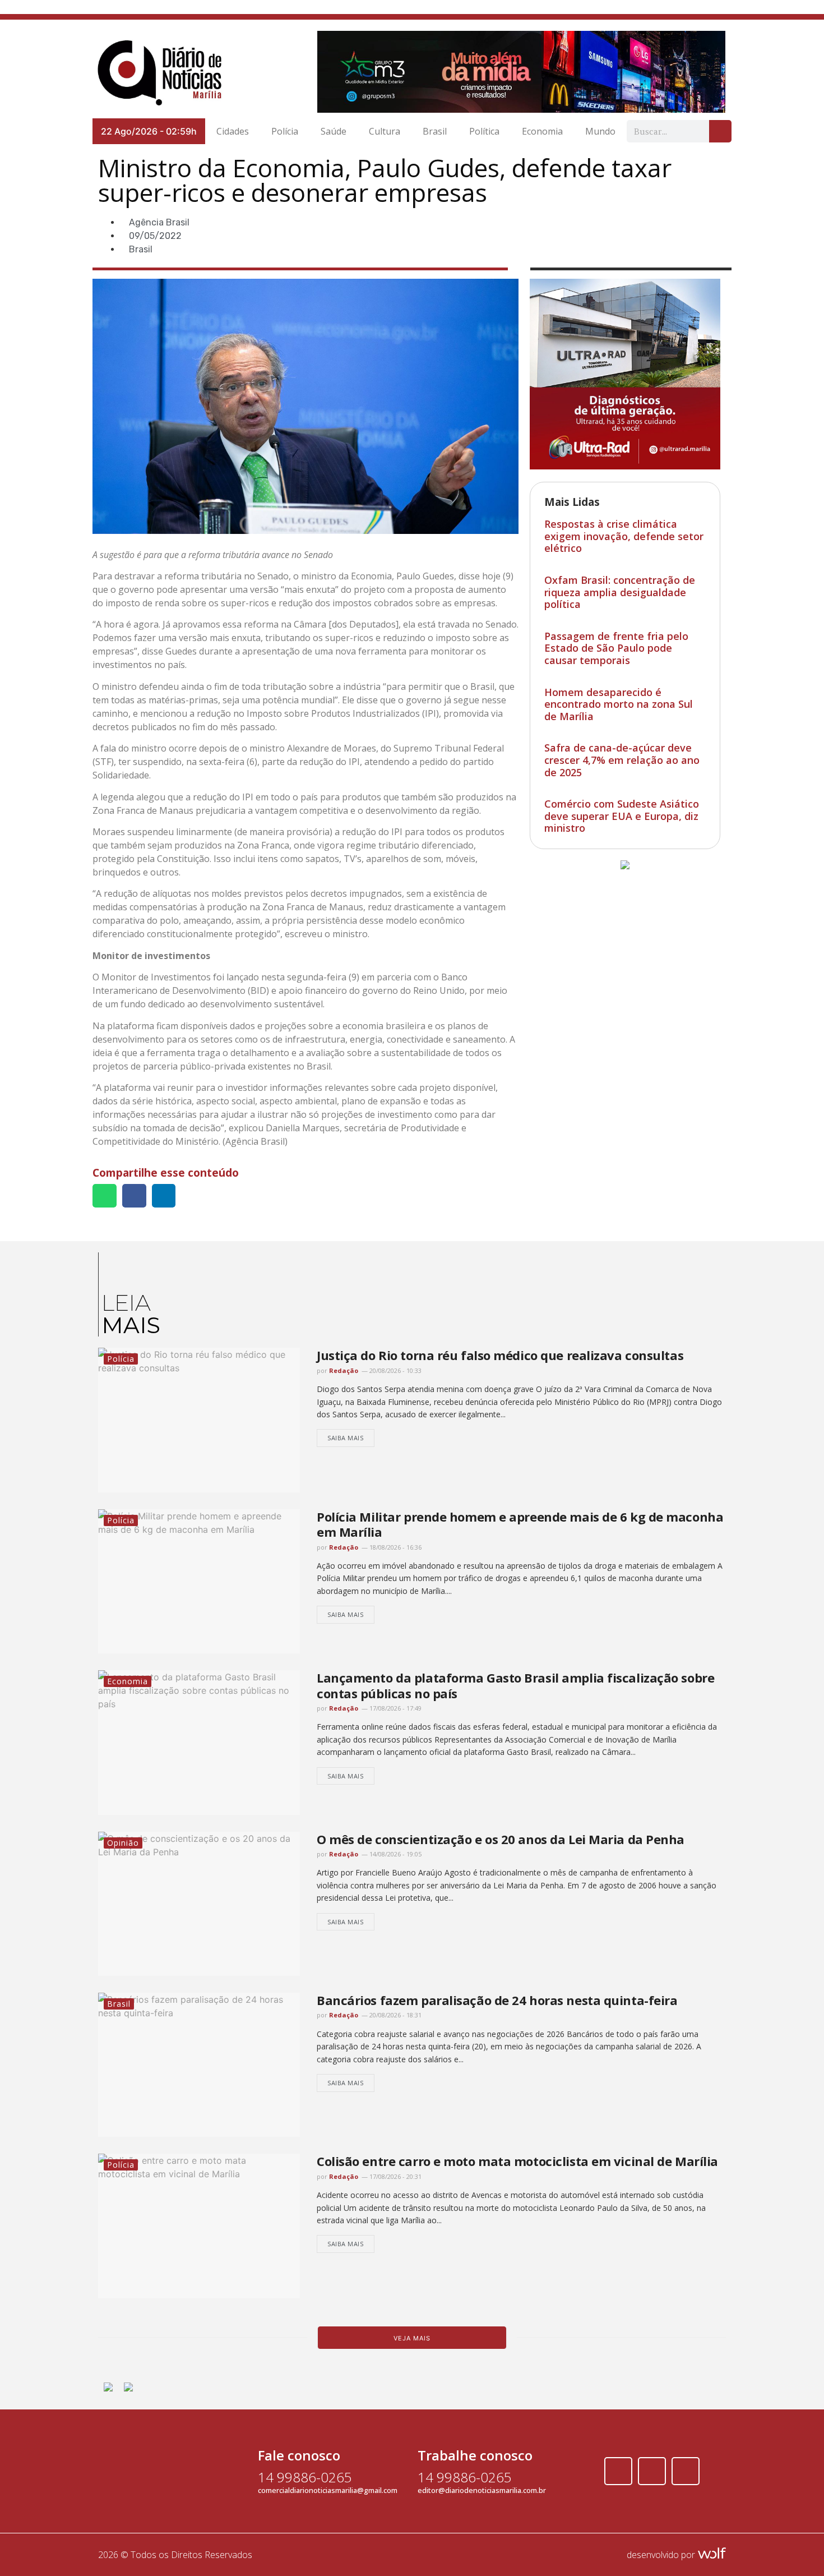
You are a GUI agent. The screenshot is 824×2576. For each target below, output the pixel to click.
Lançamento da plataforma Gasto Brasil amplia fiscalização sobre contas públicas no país (515, 1685)
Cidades (233, 131)
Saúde (334, 131)
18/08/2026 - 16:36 (395, 1547)
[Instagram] (652, 2471)
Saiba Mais (346, 1438)
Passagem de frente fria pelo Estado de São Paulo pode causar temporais (616, 648)
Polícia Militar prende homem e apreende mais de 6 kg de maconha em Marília (520, 1524)
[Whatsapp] (686, 2471)
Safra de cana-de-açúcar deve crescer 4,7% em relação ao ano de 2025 (622, 760)
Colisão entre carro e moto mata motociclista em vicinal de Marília (517, 2161)
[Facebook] (618, 2471)
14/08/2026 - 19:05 (395, 1854)
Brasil (435, 131)
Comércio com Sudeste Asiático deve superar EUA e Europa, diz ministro (622, 816)
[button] (105, 1196)
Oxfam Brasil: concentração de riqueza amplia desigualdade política (620, 592)
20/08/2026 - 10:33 (395, 1370)
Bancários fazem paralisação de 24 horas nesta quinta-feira (497, 2000)
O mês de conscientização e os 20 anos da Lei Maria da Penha (501, 1839)
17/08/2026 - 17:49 (395, 1708)
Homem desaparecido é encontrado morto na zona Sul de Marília (619, 704)
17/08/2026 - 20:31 (395, 2176)
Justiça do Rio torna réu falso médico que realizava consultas (500, 1355)
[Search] (720, 131)
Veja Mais (412, 2338)
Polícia (285, 131)
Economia (542, 131)
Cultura (385, 131)
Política (484, 131)
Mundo (600, 131)
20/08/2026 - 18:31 (395, 2015)
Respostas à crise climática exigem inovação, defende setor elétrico (624, 536)
